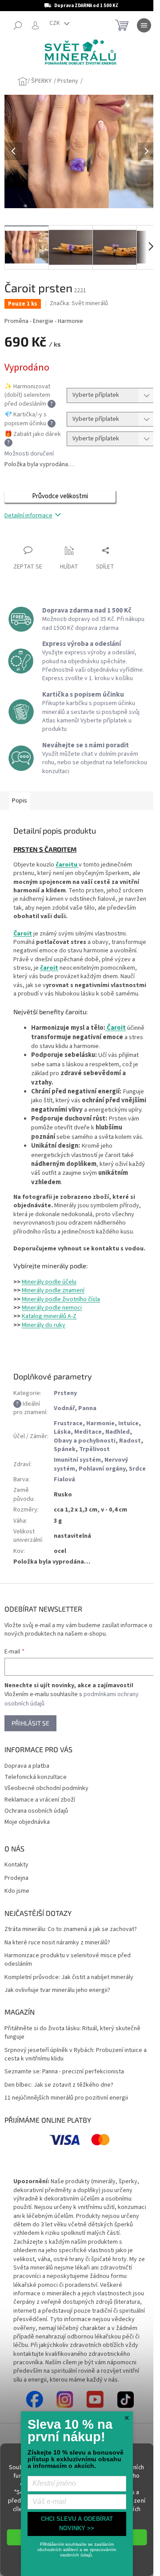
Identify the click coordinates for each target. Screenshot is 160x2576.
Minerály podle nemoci (52, 1308)
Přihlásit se (30, 1723)
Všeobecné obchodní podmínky (46, 1788)
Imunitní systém (77, 1460)
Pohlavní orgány (102, 1469)
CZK (55, 23)
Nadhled (118, 1432)
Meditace (88, 1432)
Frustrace (68, 1423)
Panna (87, 1408)
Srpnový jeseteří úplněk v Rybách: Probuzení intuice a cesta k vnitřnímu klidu (76, 2055)
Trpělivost (94, 1449)
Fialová (64, 1479)
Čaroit (23, 934)
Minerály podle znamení (53, 1290)
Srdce (137, 1469)
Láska (62, 1432)
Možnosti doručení (29, 454)
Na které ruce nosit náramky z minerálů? (57, 1943)
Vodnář (64, 1408)
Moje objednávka (27, 1822)
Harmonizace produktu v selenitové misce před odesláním (68, 1960)
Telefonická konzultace (36, 1777)
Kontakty (16, 1865)
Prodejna (16, 1878)
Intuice (128, 1423)
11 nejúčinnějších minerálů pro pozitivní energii (66, 2098)
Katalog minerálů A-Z (49, 1316)
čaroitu (67, 865)
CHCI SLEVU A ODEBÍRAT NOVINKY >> (77, 2524)
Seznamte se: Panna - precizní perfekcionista (64, 2072)
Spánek (65, 1449)
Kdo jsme (17, 1891)
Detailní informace (28, 516)
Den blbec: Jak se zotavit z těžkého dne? (59, 2085)
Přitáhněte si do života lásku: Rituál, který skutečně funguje (72, 2033)
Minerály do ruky (44, 1325)
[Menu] (144, 25)
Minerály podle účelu (49, 1282)
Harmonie (100, 1423)
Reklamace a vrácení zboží (40, 1800)
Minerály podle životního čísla (61, 1299)
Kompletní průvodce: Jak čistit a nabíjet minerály (69, 1977)
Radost (130, 1441)
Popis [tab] (20, 801)
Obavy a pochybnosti (85, 1441)
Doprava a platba (27, 1766)
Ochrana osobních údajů (36, 1811)
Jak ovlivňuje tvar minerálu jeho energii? (57, 1990)
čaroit (49, 968)
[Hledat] (18, 25)
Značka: (79, 303)
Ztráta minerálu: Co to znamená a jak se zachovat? (71, 1929)
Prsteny (65, 1393)
